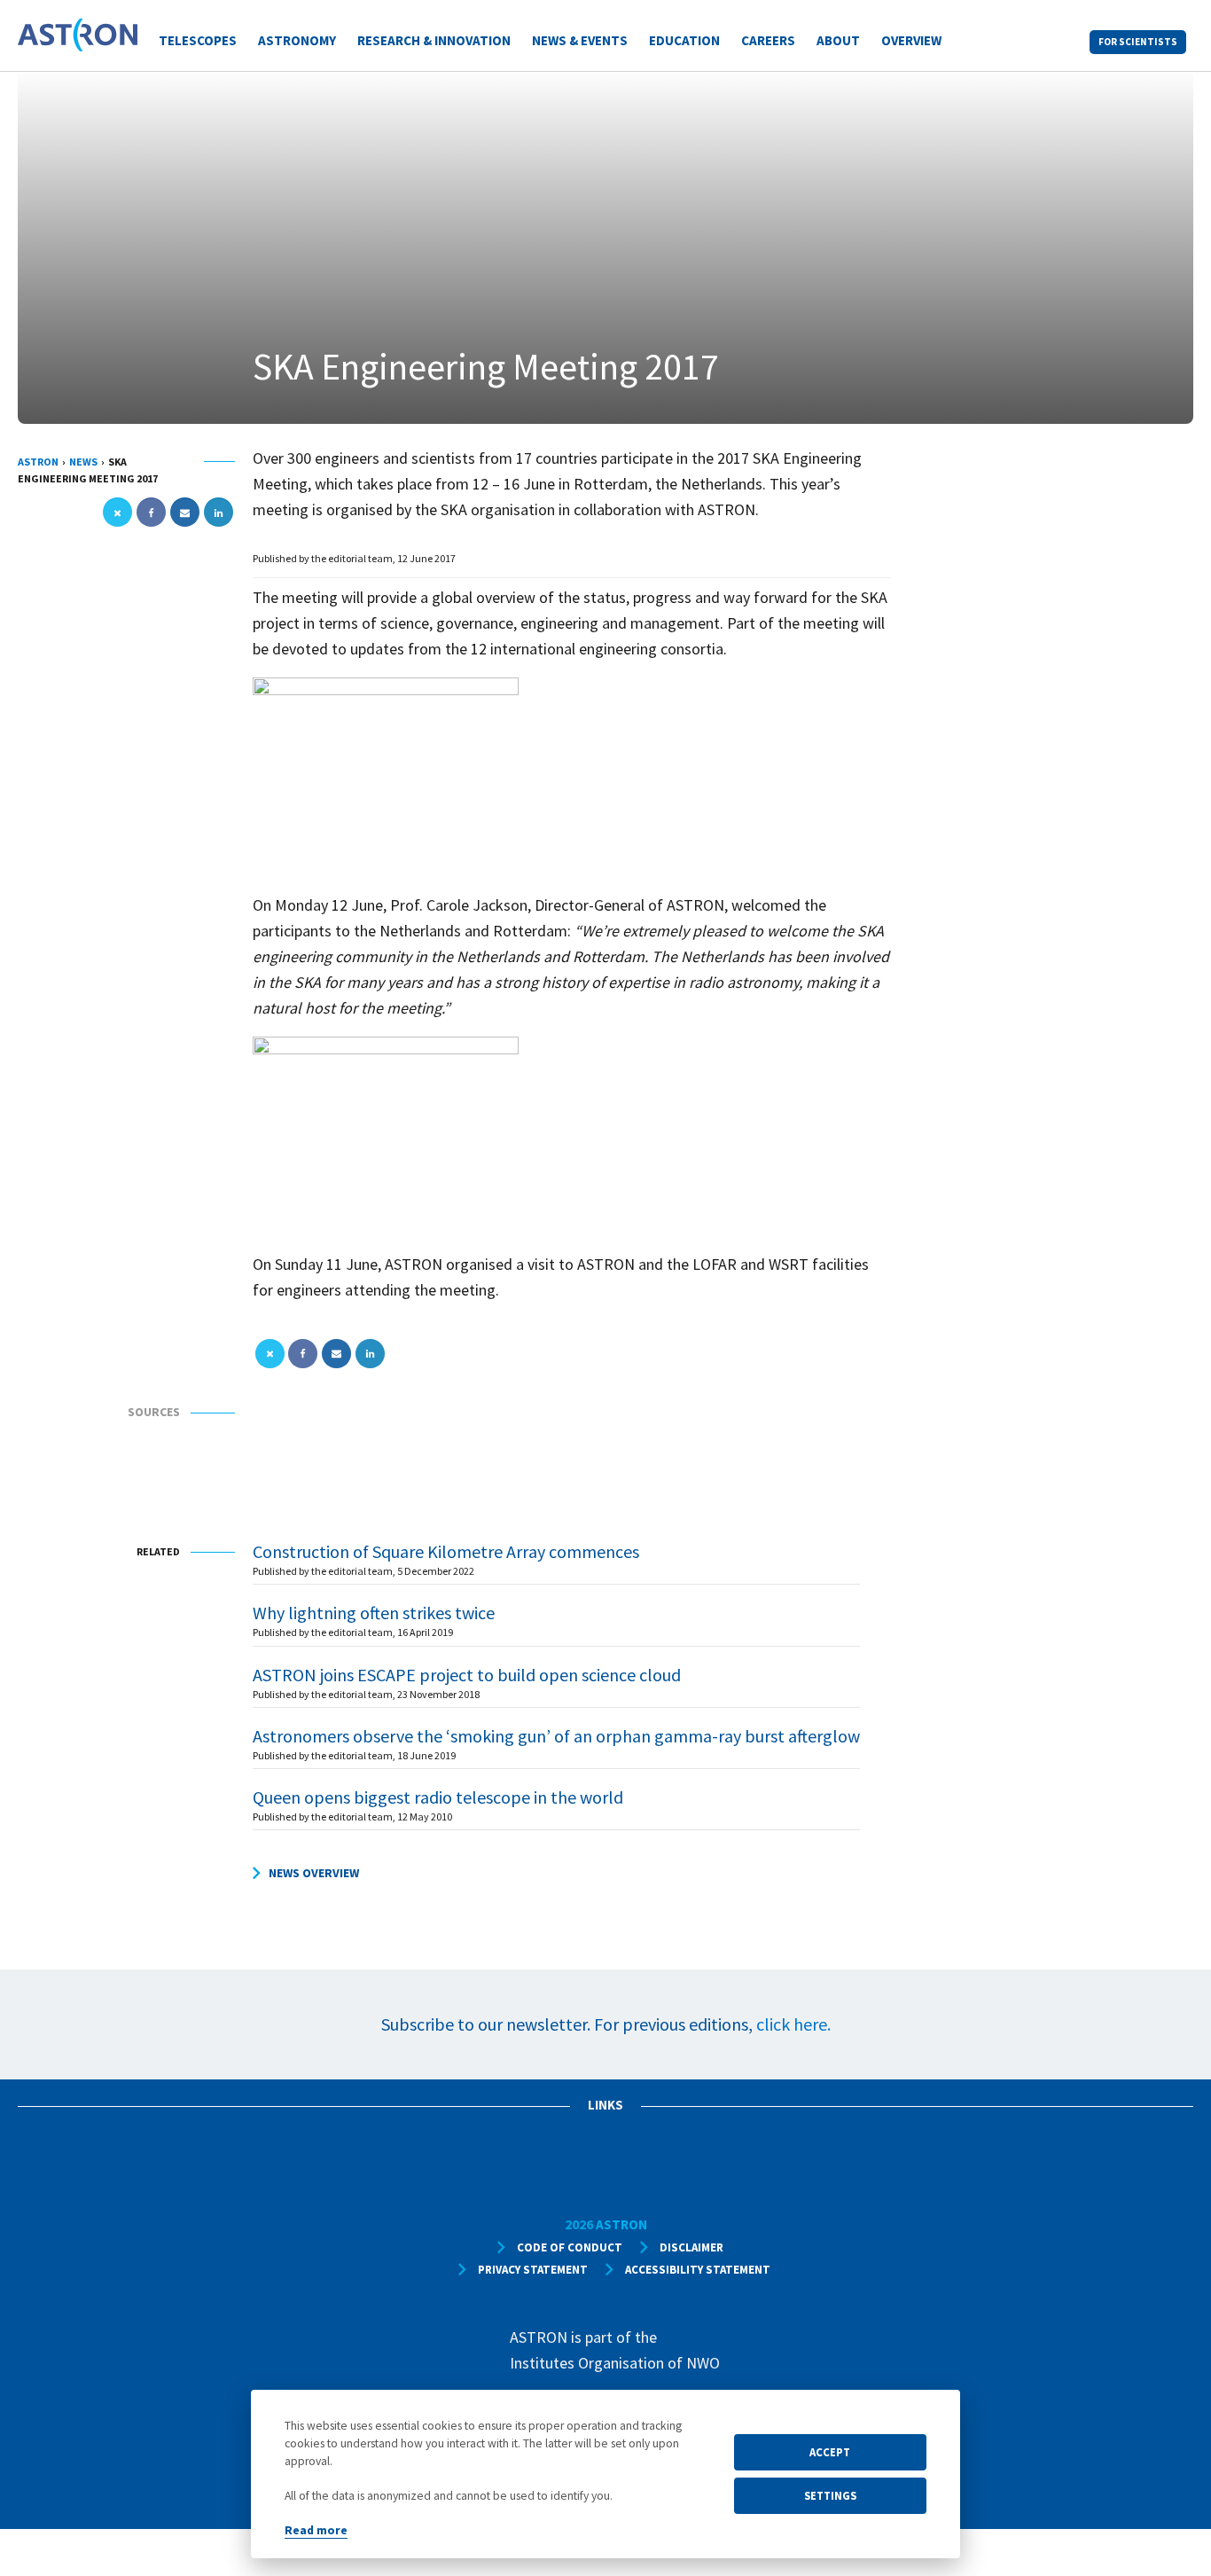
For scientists (1138, 42)
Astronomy (297, 40)
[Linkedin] (219, 513)
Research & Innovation (434, 40)
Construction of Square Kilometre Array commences (446, 1551)
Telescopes (198, 40)
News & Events (580, 40)
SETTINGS (830, 2495)
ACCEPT (830, 2452)
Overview (911, 40)
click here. (793, 2024)
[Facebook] (151, 513)
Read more (316, 2530)
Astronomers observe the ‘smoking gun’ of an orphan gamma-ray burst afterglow (556, 1736)
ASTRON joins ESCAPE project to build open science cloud (467, 1675)
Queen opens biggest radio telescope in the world (438, 1797)
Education (684, 40)
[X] (117, 513)
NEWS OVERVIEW (314, 1873)
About (838, 40)
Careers (768, 40)
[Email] (185, 513)
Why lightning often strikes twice (374, 1613)
